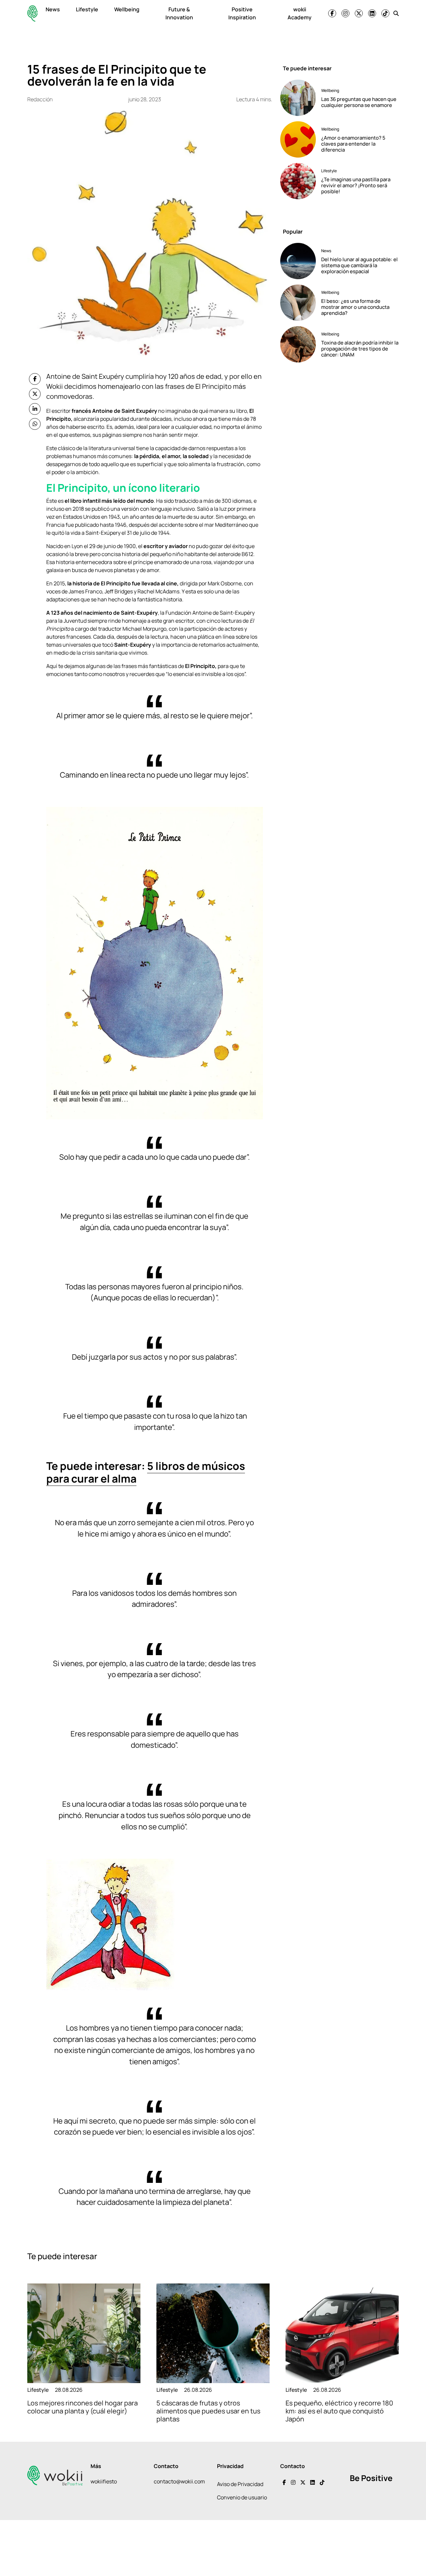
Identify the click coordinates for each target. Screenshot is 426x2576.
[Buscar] (396, 13)
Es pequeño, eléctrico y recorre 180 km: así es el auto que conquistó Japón (339, 2411)
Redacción (40, 99)
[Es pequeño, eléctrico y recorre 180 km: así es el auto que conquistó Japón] (342, 2333)
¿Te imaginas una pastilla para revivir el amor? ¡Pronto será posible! (356, 185)
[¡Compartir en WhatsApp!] (35, 424)
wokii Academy (300, 13)
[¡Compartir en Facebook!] (35, 379)
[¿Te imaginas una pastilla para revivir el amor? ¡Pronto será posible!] (298, 181)
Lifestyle (87, 9)
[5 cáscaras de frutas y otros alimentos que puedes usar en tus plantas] (213, 2333)
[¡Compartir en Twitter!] (35, 394)
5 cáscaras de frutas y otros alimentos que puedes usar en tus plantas (208, 2411)
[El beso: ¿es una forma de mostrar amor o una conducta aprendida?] (298, 303)
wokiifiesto (104, 2481)
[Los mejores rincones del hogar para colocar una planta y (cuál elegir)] (84, 2333)
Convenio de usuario (242, 2497)
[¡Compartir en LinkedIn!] (35, 409)
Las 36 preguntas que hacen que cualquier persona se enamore (359, 102)
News (53, 9)
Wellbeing (127, 9)
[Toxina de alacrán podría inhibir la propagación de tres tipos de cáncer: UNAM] (298, 344)
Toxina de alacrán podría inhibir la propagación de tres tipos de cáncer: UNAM (360, 349)
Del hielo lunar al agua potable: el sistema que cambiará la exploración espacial (359, 265)
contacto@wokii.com (179, 2481)
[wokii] (32, 13)
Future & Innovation (179, 13)
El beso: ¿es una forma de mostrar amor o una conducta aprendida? (355, 307)
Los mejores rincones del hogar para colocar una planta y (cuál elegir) (83, 2407)
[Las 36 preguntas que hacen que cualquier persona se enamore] (298, 98)
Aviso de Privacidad (240, 2484)
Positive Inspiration (242, 13)
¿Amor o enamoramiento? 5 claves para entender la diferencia (353, 144)
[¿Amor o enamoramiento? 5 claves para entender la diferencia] (298, 139)
